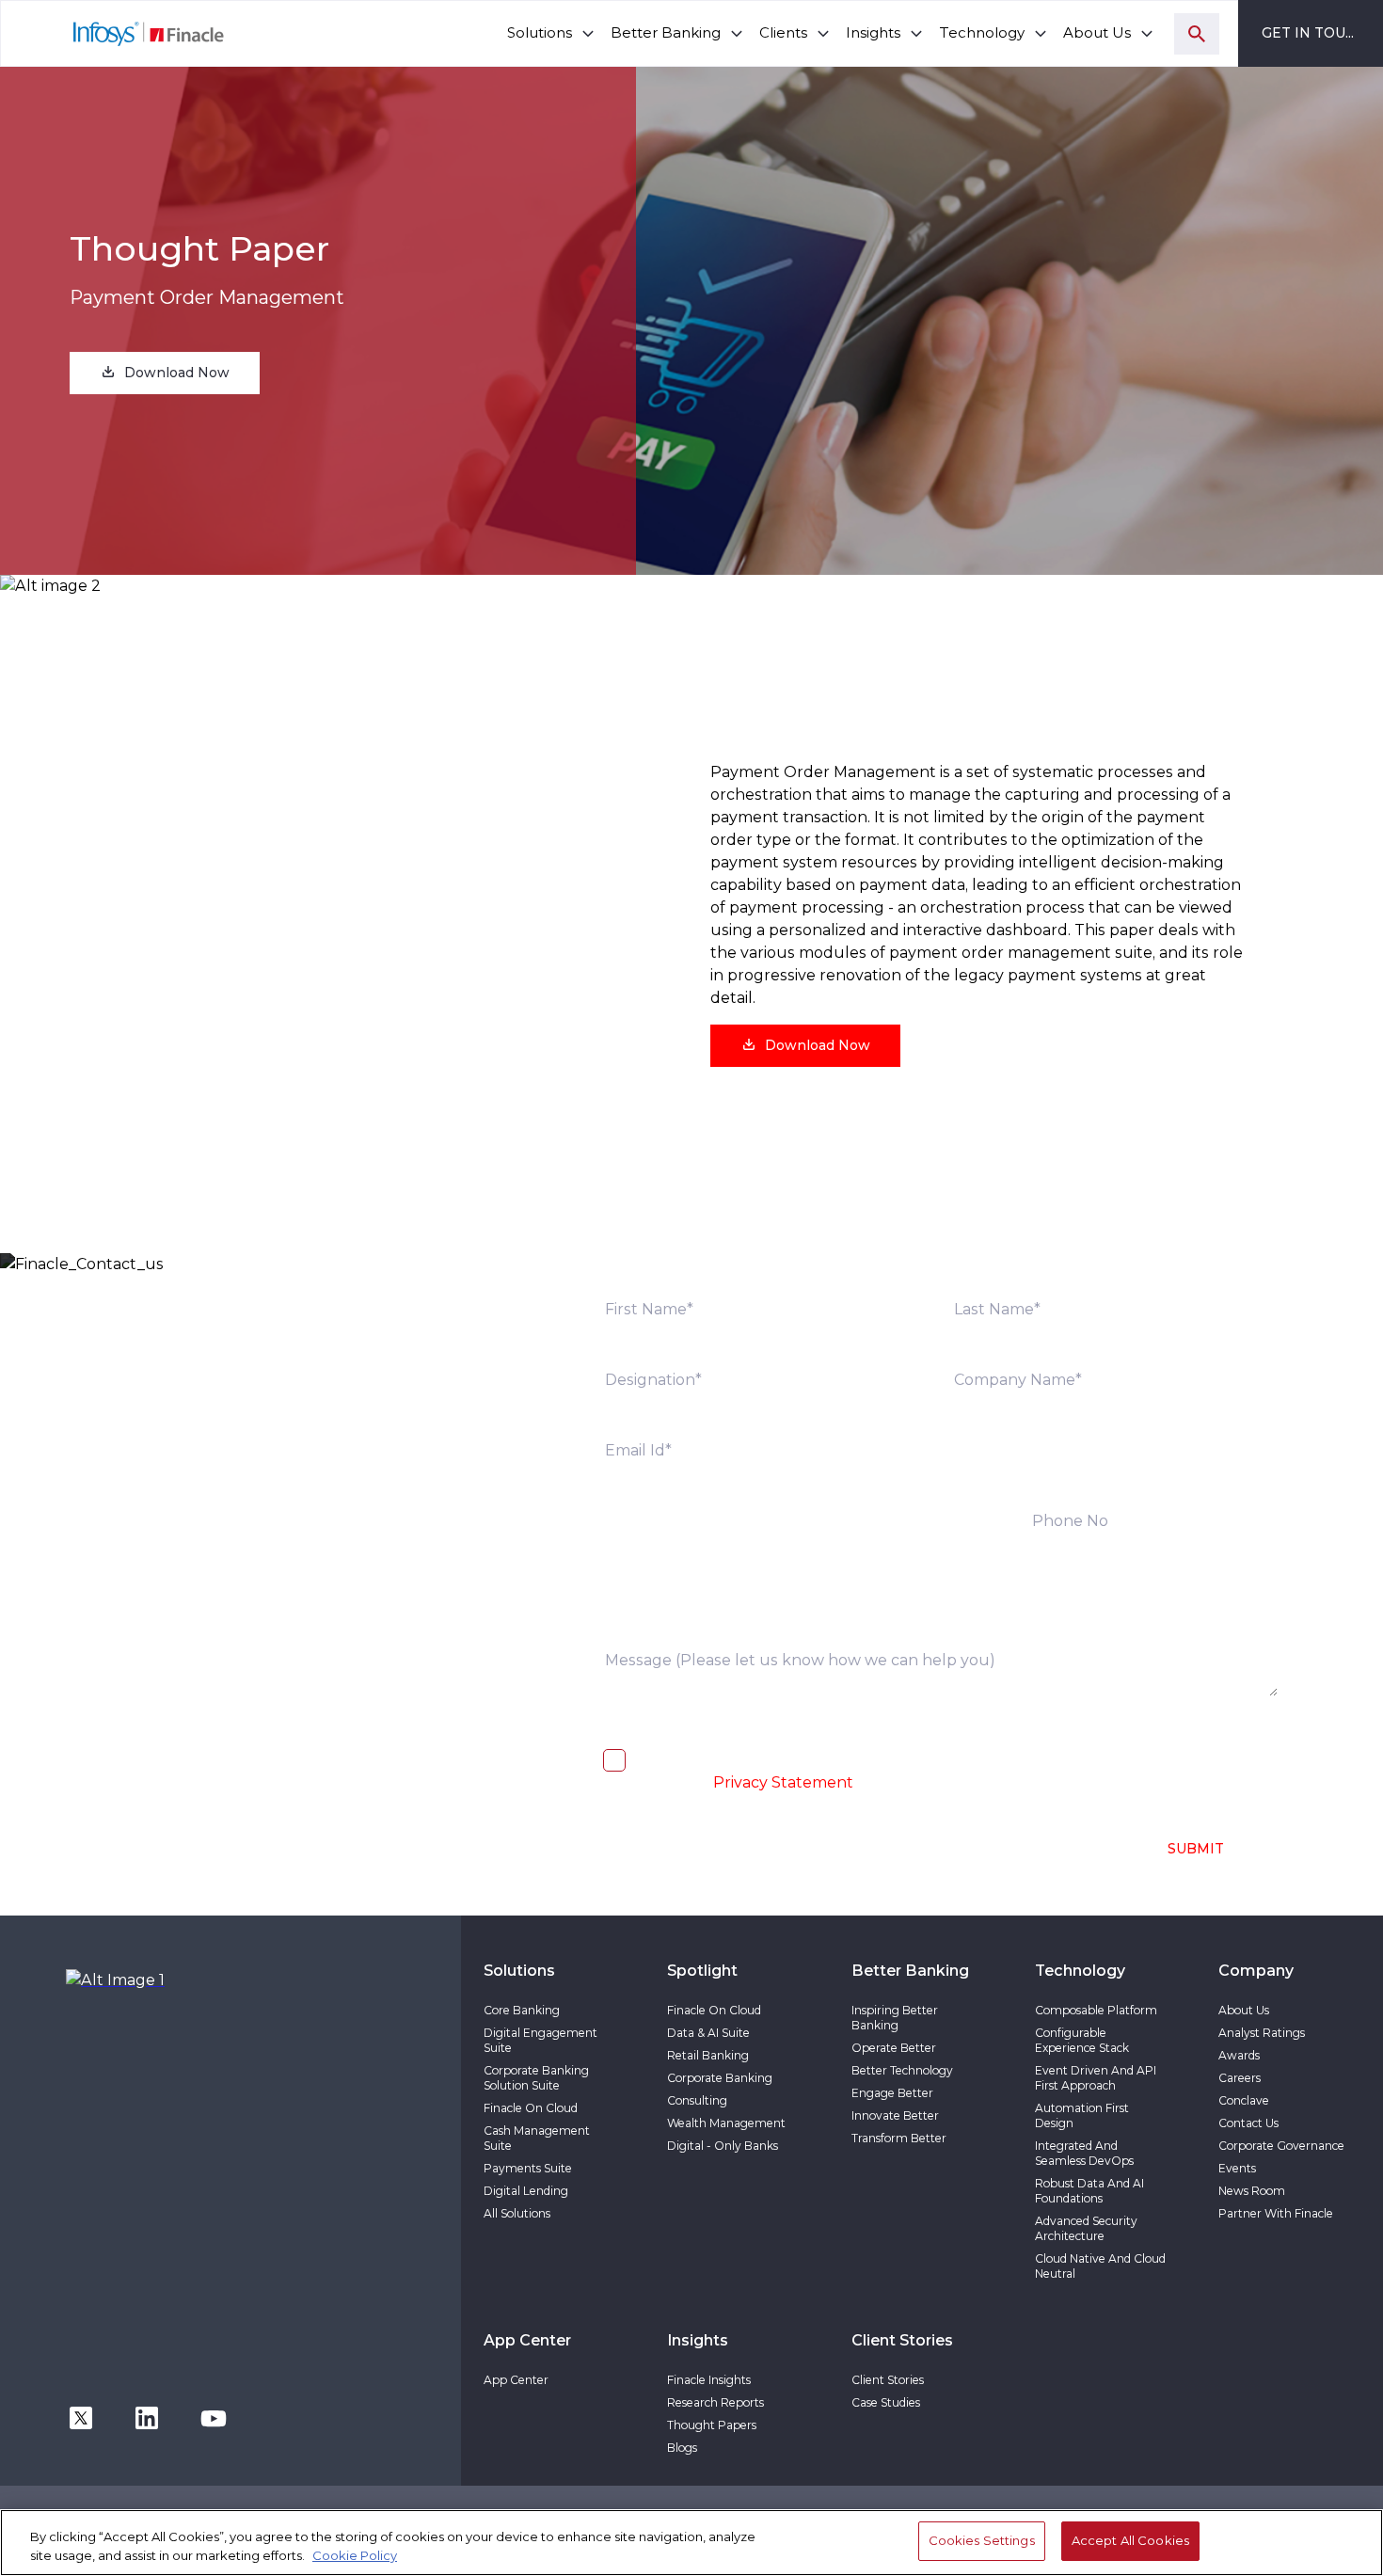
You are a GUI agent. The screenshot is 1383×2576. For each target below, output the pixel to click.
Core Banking (522, 2010)
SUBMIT (1196, 1849)
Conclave (1244, 2100)
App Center (516, 2380)
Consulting (697, 2100)
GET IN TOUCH (1314, 33)
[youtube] (214, 2417)
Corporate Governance (1281, 2146)
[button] (165, 373)
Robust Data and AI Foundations (1089, 2191)
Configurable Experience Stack (1082, 2040)
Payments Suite (528, 2168)
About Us (1244, 2010)
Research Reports (715, 2402)
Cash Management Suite (537, 2138)
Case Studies (886, 2402)
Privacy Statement (783, 1782)
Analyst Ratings (1262, 2033)
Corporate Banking (720, 2078)
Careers (1240, 2078)
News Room (1252, 2191)
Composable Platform (1096, 2010)
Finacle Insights (709, 2380)
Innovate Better (895, 2115)
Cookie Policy (355, 2555)
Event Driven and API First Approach (1096, 2078)
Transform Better (899, 2138)
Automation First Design (1082, 2115)
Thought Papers (712, 2425)
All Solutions (517, 2213)
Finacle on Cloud (531, 2108)
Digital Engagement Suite (540, 2040)
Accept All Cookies (1130, 2540)
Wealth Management (726, 2123)
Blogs (682, 2448)
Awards (1239, 2055)
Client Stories (888, 2380)
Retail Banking (708, 2055)
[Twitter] (81, 2417)
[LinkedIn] (147, 2417)
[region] (691, 2543)
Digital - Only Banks (723, 2146)
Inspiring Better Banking (895, 2018)
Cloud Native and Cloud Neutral (1100, 2266)
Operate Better (894, 2048)
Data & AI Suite (708, 2033)
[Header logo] (113, 33)
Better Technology (902, 2070)
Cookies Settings (982, 2540)
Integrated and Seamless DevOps (1084, 2153)
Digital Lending (526, 2191)
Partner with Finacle (1276, 2213)
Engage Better (892, 2093)
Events (1237, 2168)
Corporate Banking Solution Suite (536, 2078)
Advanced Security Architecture (1086, 2228)
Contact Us (1248, 2123)
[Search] (1197, 34)
